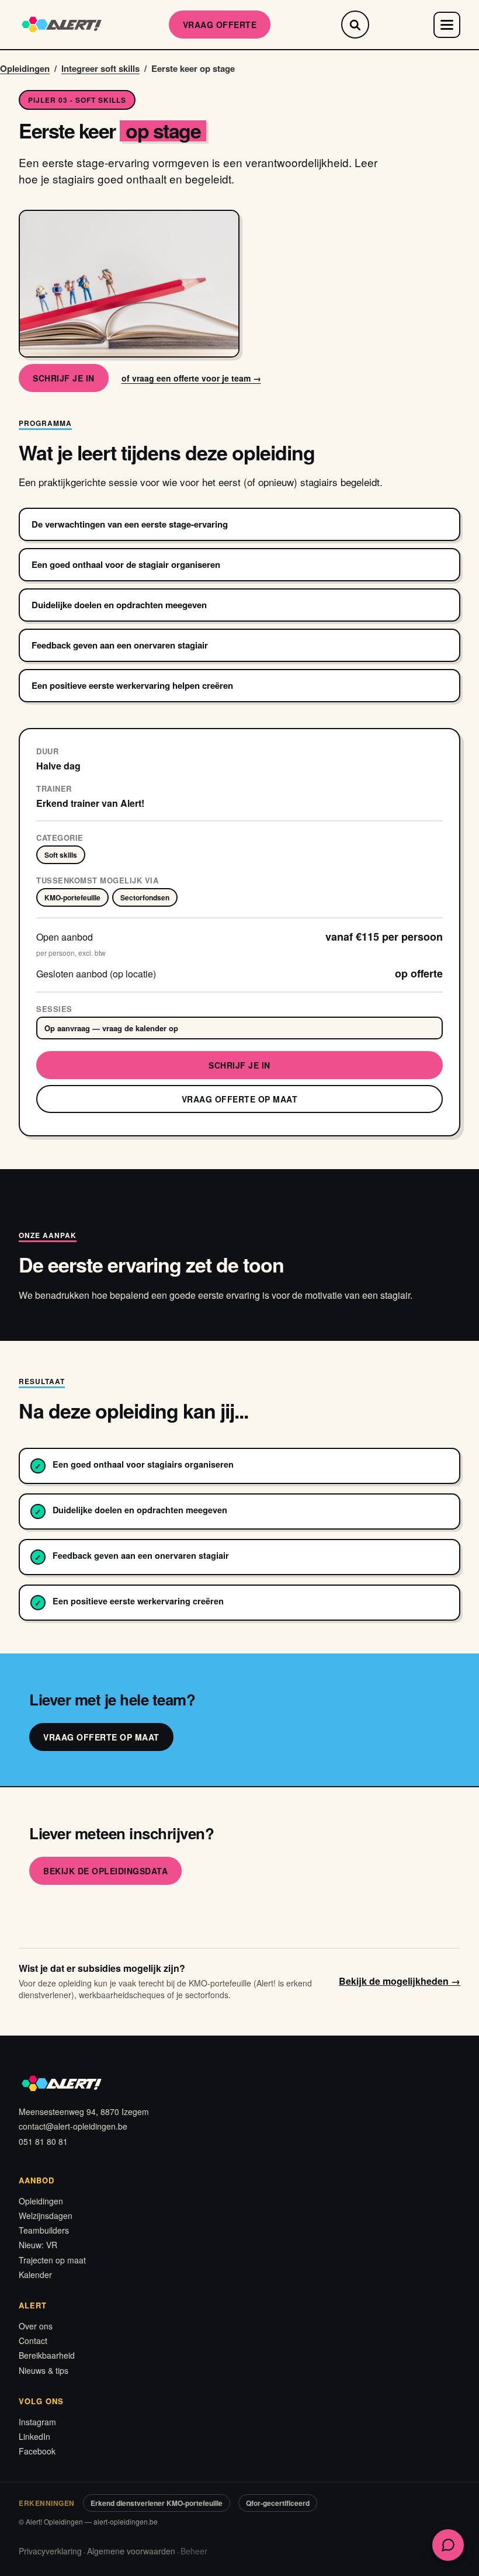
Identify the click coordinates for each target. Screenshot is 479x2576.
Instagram (37, 2422)
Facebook (37, 2451)
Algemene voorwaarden (131, 2551)
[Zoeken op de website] (355, 25)
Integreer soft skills (100, 68)
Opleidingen (25, 68)
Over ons (36, 2326)
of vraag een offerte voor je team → (191, 378)
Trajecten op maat (52, 2260)
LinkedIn (34, 2436)
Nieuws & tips (44, 2370)
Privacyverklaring (50, 2551)
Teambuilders (44, 2230)
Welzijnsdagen (46, 2216)
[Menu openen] (447, 25)
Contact (33, 2341)
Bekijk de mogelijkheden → (400, 1981)
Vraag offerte (220, 25)
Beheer (194, 2551)
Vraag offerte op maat (240, 1099)
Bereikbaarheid (47, 2355)
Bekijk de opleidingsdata (105, 1871)
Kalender (35, 2275)
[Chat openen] (448, 2545)
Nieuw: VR (38, 2245)
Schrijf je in (64, 378)
